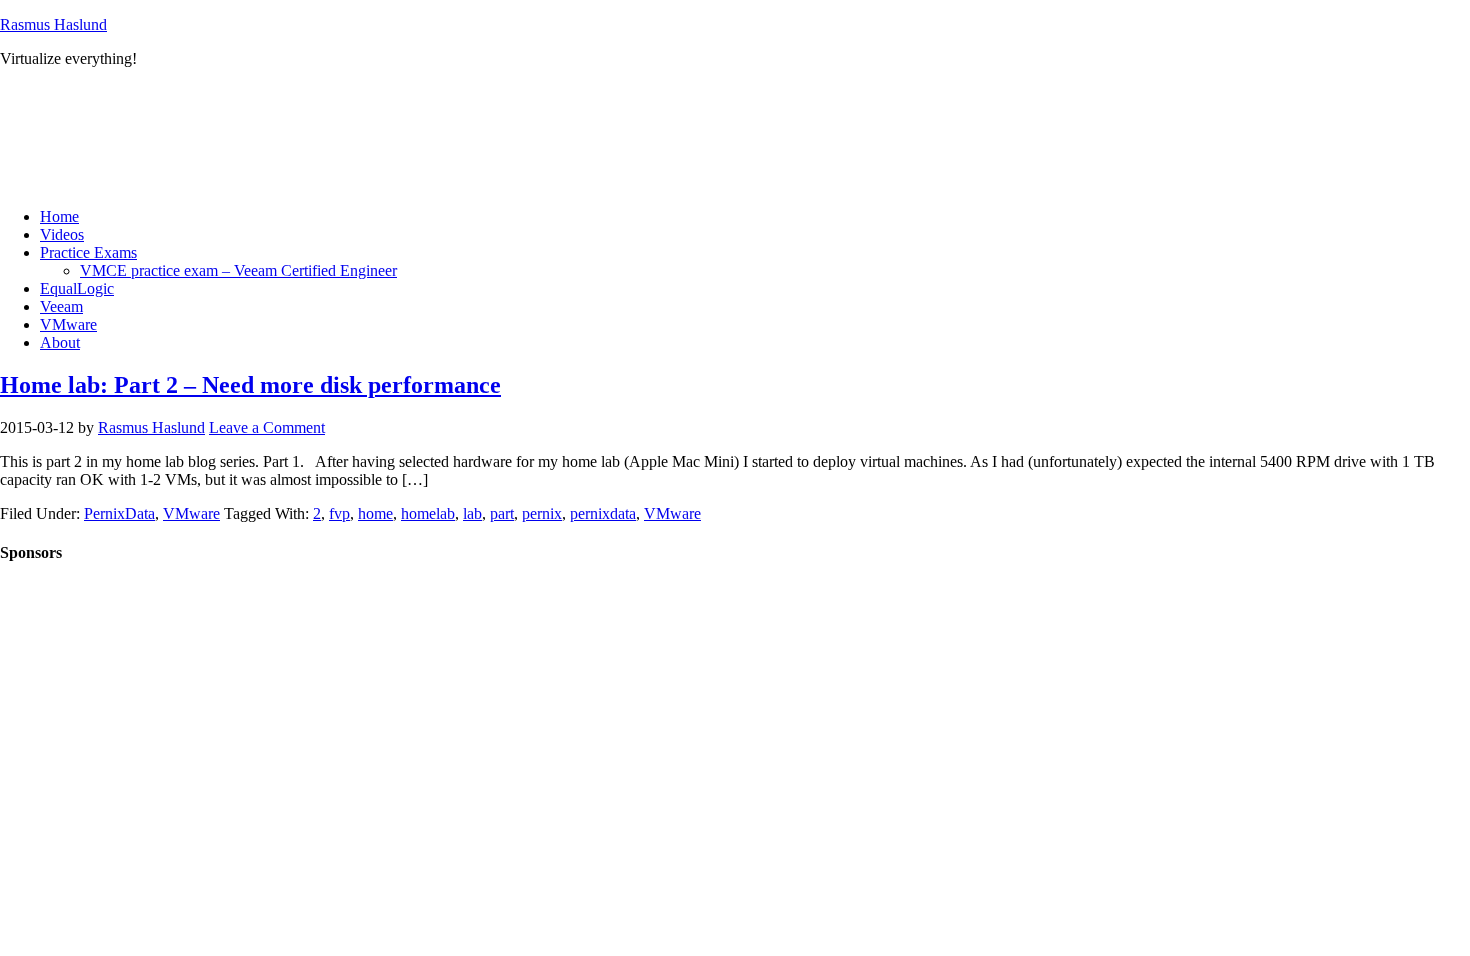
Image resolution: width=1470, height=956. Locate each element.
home (375, 513)
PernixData (119, 513)
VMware (191, 513)
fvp (339, 513)
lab (472, 513)
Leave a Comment (267, 427)
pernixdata (603, 513)
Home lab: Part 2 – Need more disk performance (250, 385)
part (502, 513)
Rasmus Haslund (53, 24)
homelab (428, 513)
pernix (542, 513)
